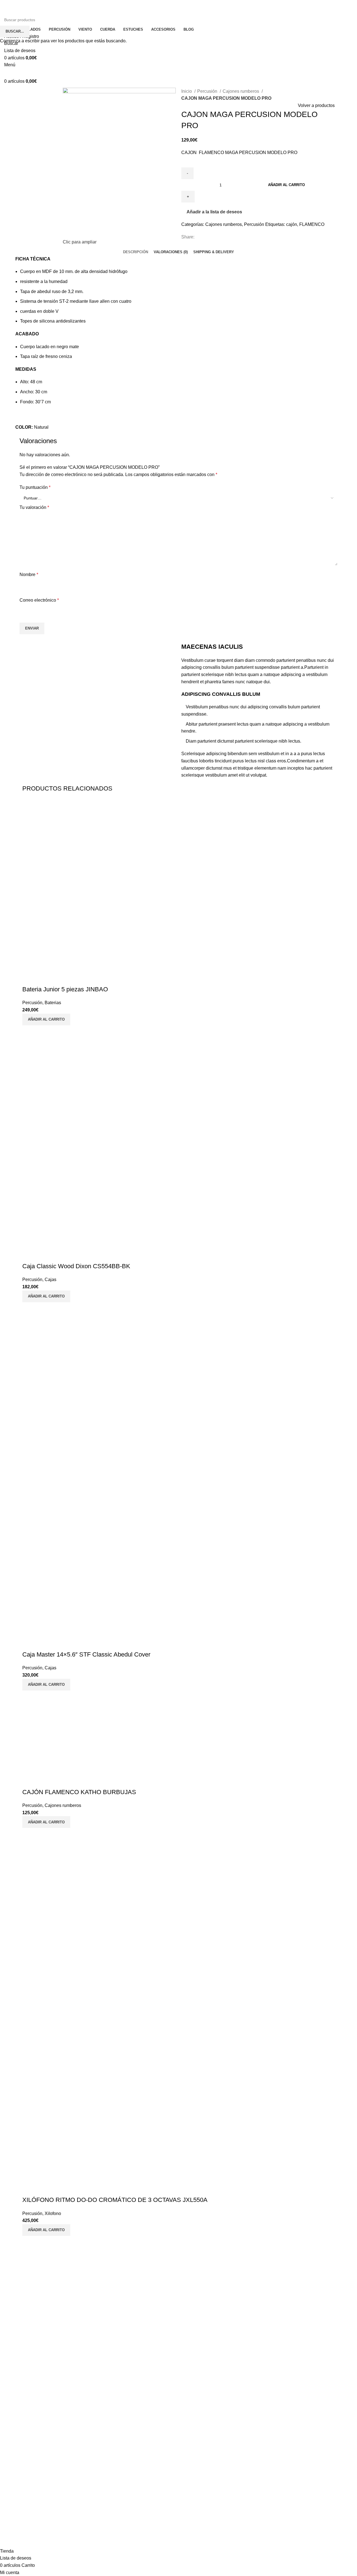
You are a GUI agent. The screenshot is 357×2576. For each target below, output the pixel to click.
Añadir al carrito (286, 185)
